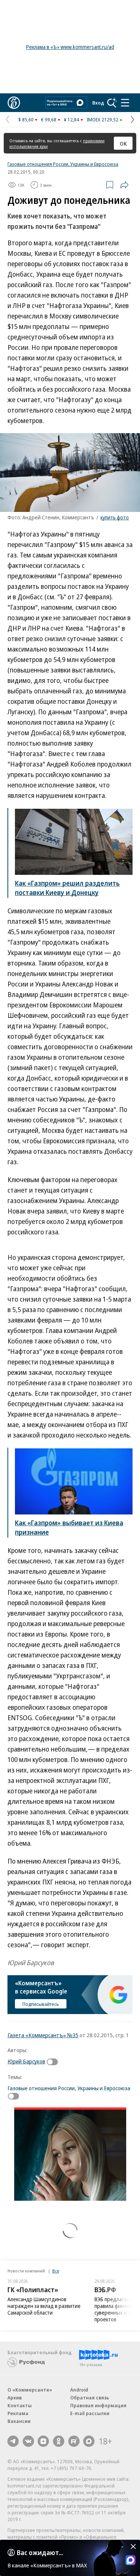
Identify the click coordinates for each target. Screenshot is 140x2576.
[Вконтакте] (28, 2441)
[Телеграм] (13, 2441)
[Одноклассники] (59, 2441)
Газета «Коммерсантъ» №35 (43, 2035)
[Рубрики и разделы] (125, 103)
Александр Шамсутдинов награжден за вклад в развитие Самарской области (44, 2306)
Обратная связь (90, 2398)
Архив (15, 2398)
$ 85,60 (26, 119)
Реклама (18, 2413)
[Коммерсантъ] (14, 103)
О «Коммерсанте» (30, 2390)
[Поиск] (112, 103)
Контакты (20, 2405)
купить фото (115, 517)
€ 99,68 (49, 119)
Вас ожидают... (40, 2552)
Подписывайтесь (41, 2004)
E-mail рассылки (90, 2413)
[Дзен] (43, 2441)
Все (56, 2271)
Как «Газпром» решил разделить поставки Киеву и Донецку (67, 888)
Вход (98, 103)
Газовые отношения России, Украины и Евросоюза (63, 164)
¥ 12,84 (71, 119)
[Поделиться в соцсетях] (124, 185)
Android (79, 2390)
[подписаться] (54, 2062)
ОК (123, 143)
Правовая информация (98, 2405)
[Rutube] (74, 2441)
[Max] (89, 2441)
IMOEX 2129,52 (102, 119)
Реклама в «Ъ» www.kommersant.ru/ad (70, 47)
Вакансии (19, 2421)
